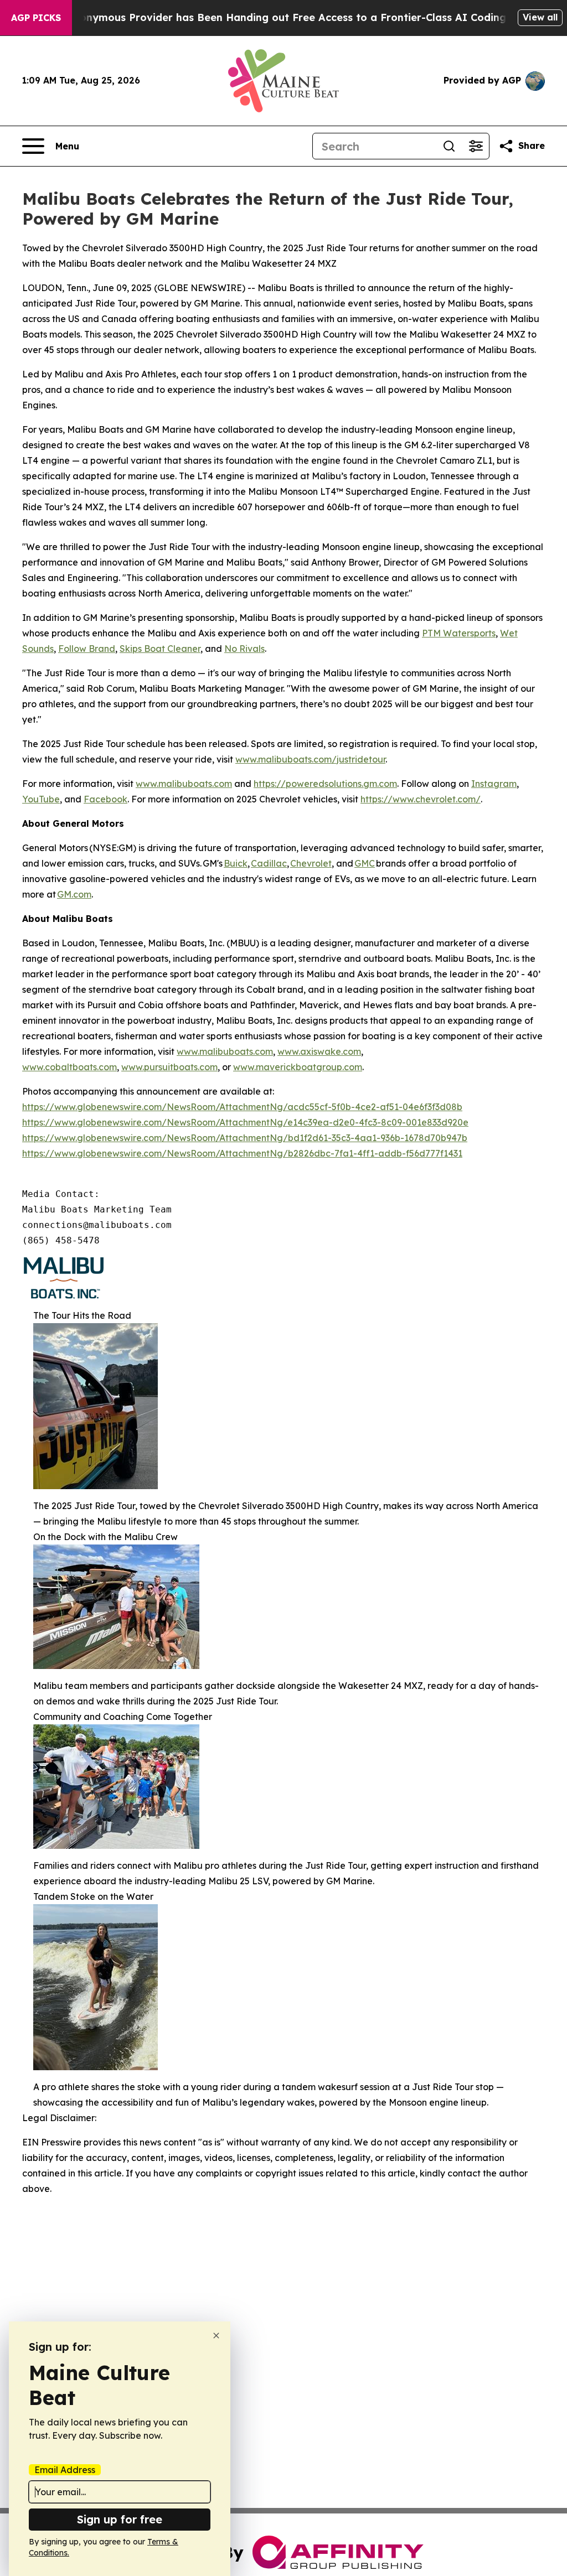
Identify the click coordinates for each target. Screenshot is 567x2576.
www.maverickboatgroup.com (298, 1067)
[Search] (449, 146)
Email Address (65, 2470)
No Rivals (244, 649)
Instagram (494, 784)
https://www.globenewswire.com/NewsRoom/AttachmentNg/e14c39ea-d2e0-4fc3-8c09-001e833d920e (245, 1122)
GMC (365, 863)
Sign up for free (120, 2519)
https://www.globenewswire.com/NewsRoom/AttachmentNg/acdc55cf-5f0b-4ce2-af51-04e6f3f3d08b (242, 1107)
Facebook (105, 799)
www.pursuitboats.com (169, 1067)
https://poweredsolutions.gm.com (325, 784)
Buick (236, 863)
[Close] (216, 2336)
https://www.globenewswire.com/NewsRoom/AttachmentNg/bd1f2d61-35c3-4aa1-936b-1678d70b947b (245, 1138)
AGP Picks (36, 18)
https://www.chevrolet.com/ (421, 799)
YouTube (41, 799)
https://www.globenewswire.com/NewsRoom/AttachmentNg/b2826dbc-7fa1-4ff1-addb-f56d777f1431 (242, 1153)
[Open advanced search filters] (476, 146)
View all (540, 17)
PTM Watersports (459, 633)
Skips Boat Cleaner (160, 649)
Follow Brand (87, 649)
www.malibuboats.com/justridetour (310, 759)
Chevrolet (311, 863)
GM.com (74, 894)
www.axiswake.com (319, 1051)
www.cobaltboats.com (69, 1067)
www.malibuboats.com (184, 784)
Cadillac (269, 863)
